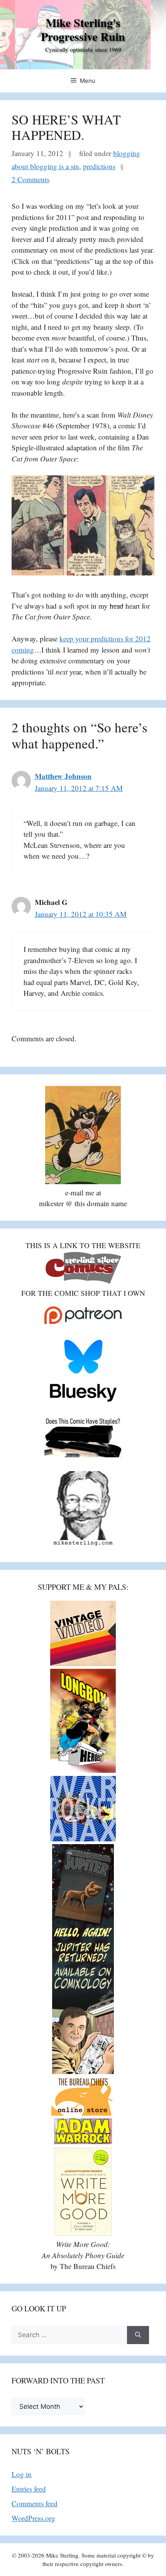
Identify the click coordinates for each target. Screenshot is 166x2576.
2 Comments (30, 179)
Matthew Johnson (63, 776)
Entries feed (29, 2489)
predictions (99, 166)
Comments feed (35, 2503)
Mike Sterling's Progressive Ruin (83, 29)
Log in (22, 2474)
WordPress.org (33, 2518)
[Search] (138, 2335)
